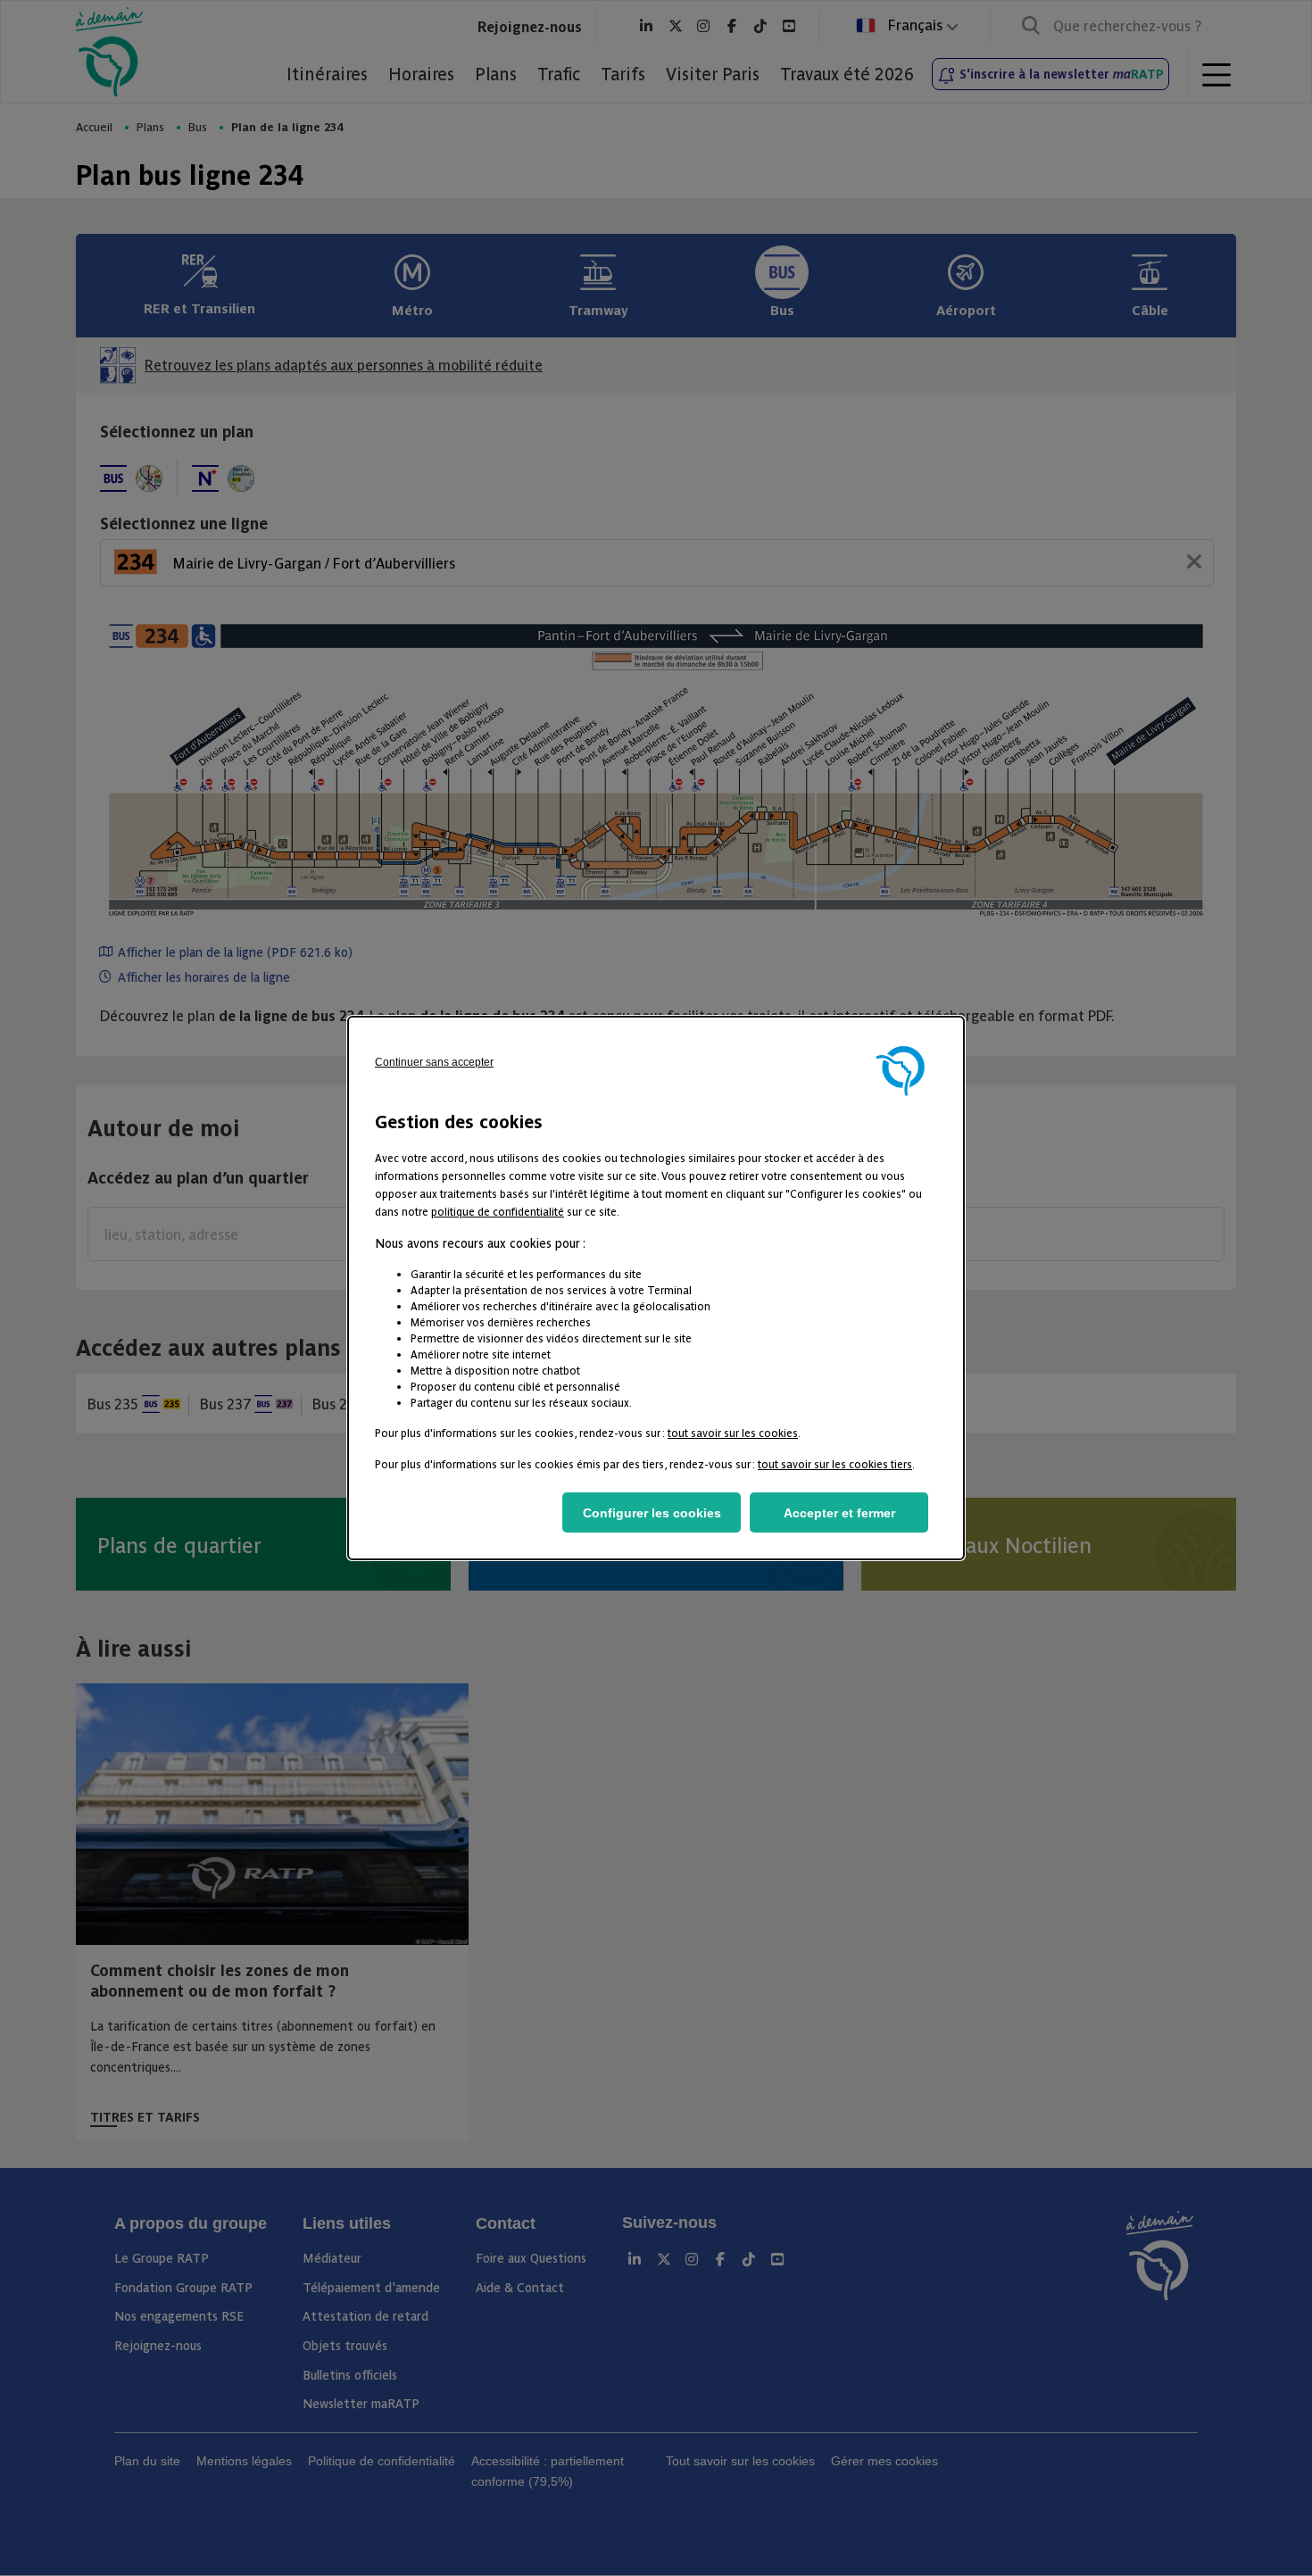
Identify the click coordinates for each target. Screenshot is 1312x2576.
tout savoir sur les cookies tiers (835, 1463)
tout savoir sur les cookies (733, 1432)
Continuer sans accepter (434, 1062)
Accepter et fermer (839, 1513)
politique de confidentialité (498, 1211)
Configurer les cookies (652, 1513)
